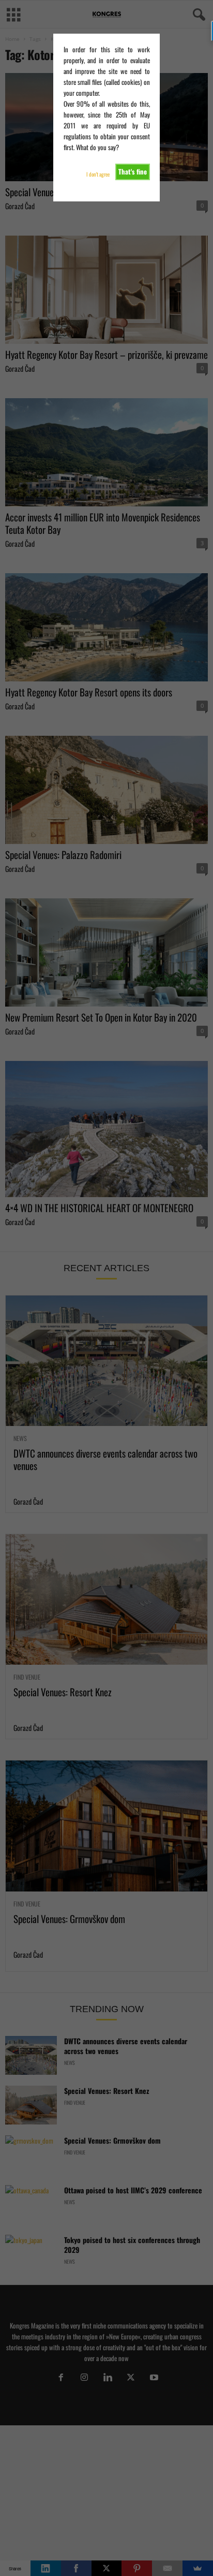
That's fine (133, 171)
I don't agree (98, 174)
